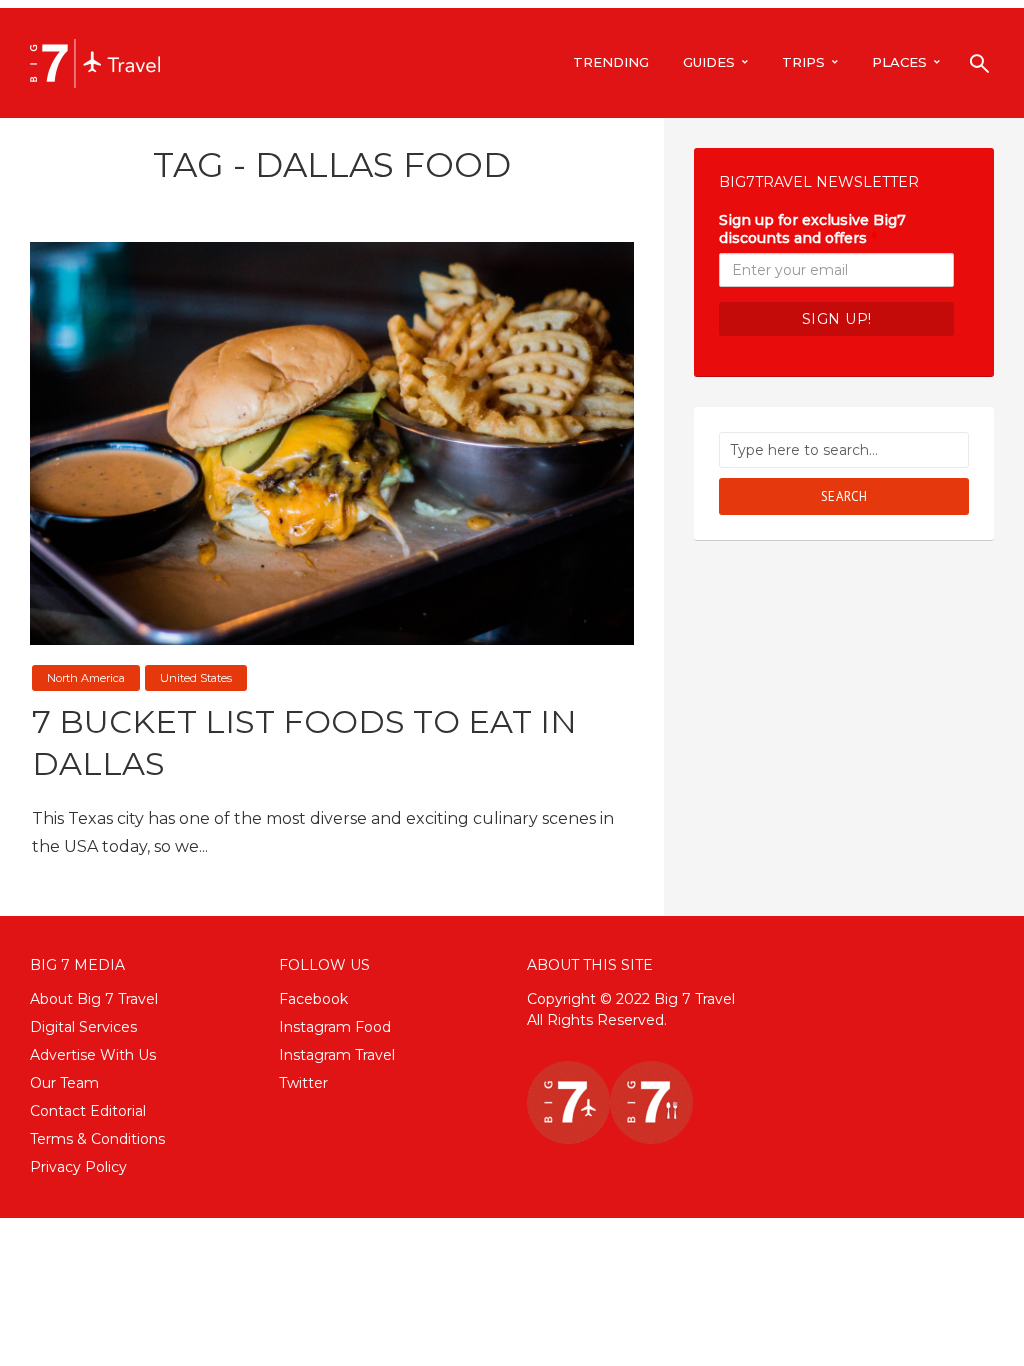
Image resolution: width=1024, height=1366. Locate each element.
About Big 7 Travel (94, 999)
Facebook (313, 999)
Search (844, 496)
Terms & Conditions (97, 1139)
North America (86, 678)
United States (196, 678)
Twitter (303, 1083)
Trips (803, 62)
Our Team (64, 1083)
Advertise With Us (93, 1055)
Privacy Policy (78, 1167)
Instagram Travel (337, 1055)
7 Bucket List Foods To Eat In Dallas (304, 742)
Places (899, 62)
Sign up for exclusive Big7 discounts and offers (812, 229)
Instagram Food (335, 1027)
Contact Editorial (88, 1111)
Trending (611, 62)
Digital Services (83, 1027)
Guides (709, 62)
